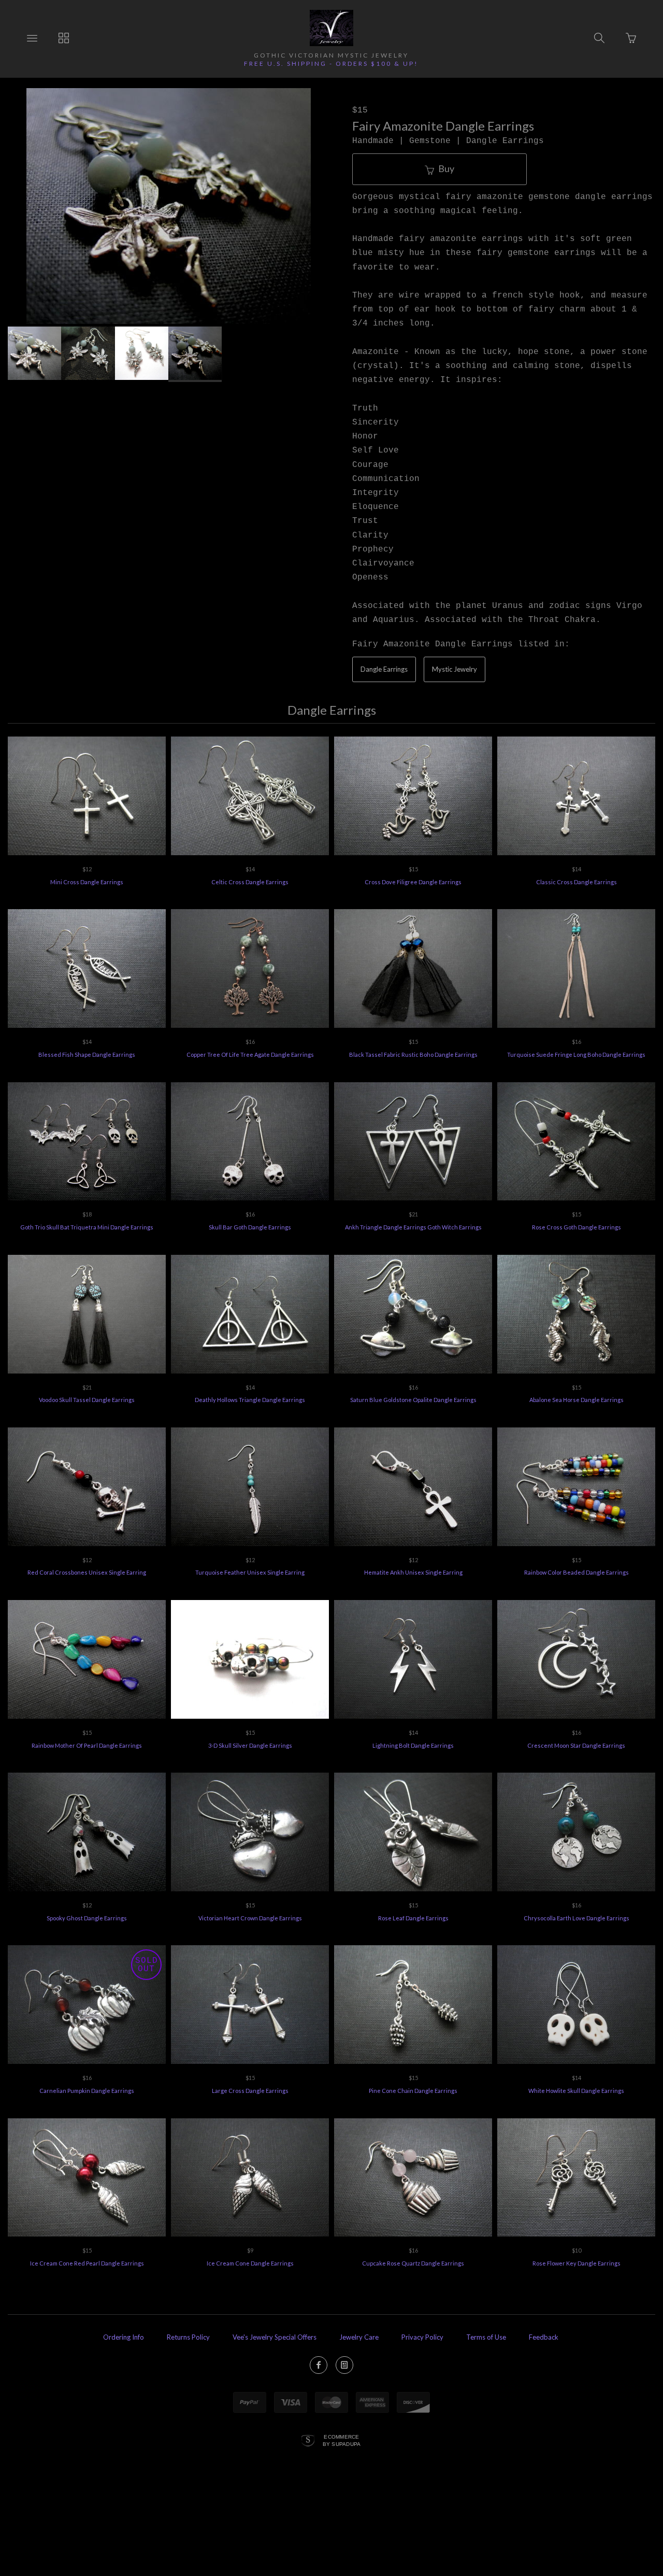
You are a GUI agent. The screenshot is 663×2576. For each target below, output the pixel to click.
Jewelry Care (359, 2337)
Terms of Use (486, 2337)
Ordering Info (124, 2337)
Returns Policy (188, 2337)
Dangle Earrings (384, 669)
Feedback (544, 2337)
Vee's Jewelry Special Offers (275, 2337)
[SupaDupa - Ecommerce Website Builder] (308, 2441)
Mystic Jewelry (455, 669)
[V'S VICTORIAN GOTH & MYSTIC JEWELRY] (331, 28)
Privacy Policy (422, 2337)
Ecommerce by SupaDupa (342, 2440)
